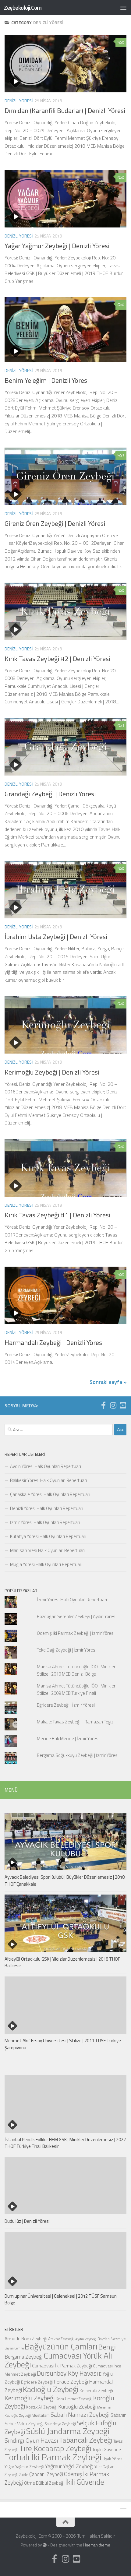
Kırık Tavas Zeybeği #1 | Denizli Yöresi (57, 1215)
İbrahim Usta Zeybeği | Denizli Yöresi (56, 937)
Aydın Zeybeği (86, 2339)
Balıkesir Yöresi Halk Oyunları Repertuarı (48, 1480)
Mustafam (41, 2415)
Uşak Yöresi (113, 2459)
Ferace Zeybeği (71, 2381)
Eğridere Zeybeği (37, 2382)
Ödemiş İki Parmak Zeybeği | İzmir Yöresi (76, 1633)
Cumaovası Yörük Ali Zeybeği (58, 2360)
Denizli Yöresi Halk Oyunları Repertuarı (47, 1508)
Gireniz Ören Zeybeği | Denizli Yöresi (55, 523)
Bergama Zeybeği (24, 2357)
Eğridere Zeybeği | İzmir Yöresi (66, 1705)
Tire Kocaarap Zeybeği (55, 2448)
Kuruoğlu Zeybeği (77, 2407)
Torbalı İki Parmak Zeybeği (53, 2457)
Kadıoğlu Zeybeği (51, 2389)
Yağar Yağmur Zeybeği (24, 2467)
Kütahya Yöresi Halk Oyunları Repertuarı (48, 1536)
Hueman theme (97, 2545)
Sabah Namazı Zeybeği (80, 2414)
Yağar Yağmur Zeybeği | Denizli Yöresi (57, 246)
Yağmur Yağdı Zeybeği (69, 2466)
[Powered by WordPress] (45, 2545)
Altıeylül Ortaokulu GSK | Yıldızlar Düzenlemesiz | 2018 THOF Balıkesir (62, 1962)
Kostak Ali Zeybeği (42, 2407)
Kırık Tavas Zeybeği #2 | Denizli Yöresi (57, 659)
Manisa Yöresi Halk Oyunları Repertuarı (47, 1550)
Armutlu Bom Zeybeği (26, 2338)
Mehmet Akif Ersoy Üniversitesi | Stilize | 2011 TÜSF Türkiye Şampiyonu (63, 2044)
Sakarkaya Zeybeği (60, 2424)
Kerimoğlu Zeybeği (30, 2398)
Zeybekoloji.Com (23, 7)
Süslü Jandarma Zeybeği (68, 2431)
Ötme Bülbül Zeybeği (44, 2483)
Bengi (107, 2347)
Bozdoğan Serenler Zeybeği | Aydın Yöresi (77, 1616)
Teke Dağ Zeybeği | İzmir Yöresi (67, 1650)
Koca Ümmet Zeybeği (74, 2399)
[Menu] (123, 8)
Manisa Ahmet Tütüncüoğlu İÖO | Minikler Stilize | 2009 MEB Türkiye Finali (76, 1689)
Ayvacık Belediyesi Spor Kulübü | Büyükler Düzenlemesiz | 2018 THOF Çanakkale (65, 1881)
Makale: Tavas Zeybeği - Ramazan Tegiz (75, 1722)
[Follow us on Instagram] (113, 1405)
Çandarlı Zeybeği (46, 2474)
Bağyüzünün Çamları (61, 2346)
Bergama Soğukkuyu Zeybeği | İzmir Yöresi (78, 1755)
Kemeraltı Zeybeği (96, 2390)
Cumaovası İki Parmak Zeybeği (62, 2366)
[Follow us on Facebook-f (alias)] (103, 1405)
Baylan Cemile (14, 2348)
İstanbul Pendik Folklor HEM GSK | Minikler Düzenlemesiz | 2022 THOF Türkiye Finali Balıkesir (65, 2143)
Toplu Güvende (106, 2449)
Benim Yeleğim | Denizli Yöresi (47, 380)
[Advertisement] (65, 69)
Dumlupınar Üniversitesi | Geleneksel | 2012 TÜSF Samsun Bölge (61, 2300)
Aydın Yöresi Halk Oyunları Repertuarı (46, 1466)
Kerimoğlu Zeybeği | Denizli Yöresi (52, 1072)
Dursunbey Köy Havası (67, 2373)
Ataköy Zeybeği (61, 2339)
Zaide (24, 2475)
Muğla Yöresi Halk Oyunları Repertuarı (46, 1564)
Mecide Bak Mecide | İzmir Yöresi (68, 1738)
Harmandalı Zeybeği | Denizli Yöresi (54, 1343)
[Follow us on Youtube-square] (123, 1405)
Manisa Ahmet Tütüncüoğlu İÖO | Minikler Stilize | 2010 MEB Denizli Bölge (76, 1670)
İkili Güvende (85, 2482)
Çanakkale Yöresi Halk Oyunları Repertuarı (50, 1494)
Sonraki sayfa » (108, 1382)
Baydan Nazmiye (112, 2339)
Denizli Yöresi (19, 236)
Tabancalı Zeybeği (86, 2440)
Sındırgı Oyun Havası (31, 2440)
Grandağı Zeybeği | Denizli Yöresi (50, 794)
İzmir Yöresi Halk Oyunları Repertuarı (45, 1522)
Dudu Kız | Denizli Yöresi (27, 2221)
